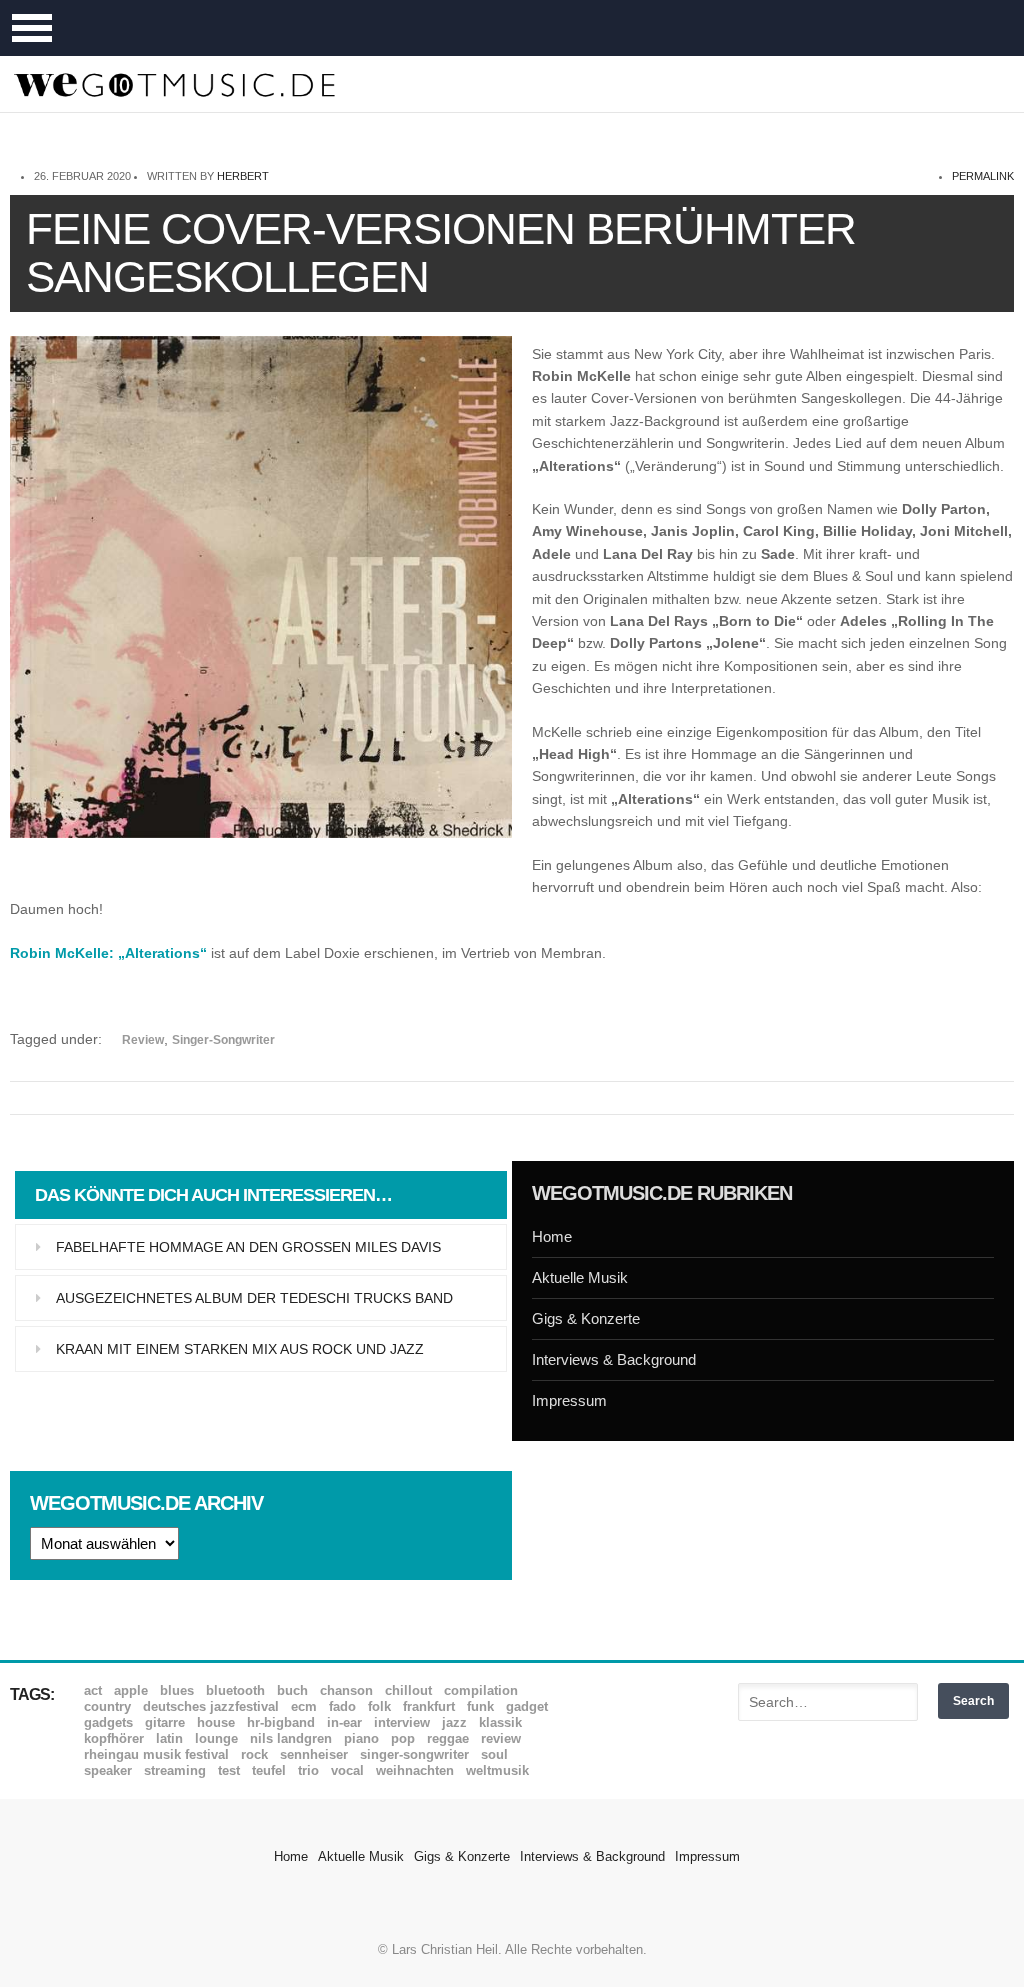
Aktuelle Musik (580, 1277)
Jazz (454, 1722)
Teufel (269, 1770)
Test (229, 1770)
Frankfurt (429, 1706)
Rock (254, 1754)
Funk (480, 1706)
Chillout (408, 1690)
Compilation (481, 1690)
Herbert (243, 176)
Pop (403, 1738)
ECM (304, 1706)
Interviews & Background (614, 1359)
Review (143, 1040)
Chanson (346, 1690)
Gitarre (165, 1722)
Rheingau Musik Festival (156, 1754)
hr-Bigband (281, 1722)
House (216, 1722)
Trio (308, 1770)
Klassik (500, 1722)
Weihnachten (415, 1770)
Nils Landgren (291, 1738)
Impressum (569, 1400)
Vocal (347, 1770)
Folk (379, 1706)
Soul (494, 1754)
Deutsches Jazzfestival (211, 1706)
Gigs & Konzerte (586, 1318)
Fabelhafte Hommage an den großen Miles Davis (248, 1247)
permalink (983, 176)
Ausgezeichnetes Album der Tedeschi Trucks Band (254, 1298)
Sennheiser (314, 1754)
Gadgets (108, 1722)
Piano (361, 1738)
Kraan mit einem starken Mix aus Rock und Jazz (240, 1349)
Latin (169, 1738)
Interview (402, 1722)
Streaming (175, 1770)
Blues (177, 1690)
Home (552, 1236)
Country (107, 1706)
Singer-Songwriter (223, 1040)
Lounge (216, 1738)
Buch (292, 1690)
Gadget (527, 1706)
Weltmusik (497, 1770)
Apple (131, 1690)
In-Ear (344, 1722)
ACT (93, 1690)
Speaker (108, 1770)
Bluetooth (235, 1690)
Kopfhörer (114, 1738)
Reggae (448, 1738)
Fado (342, 1706)
